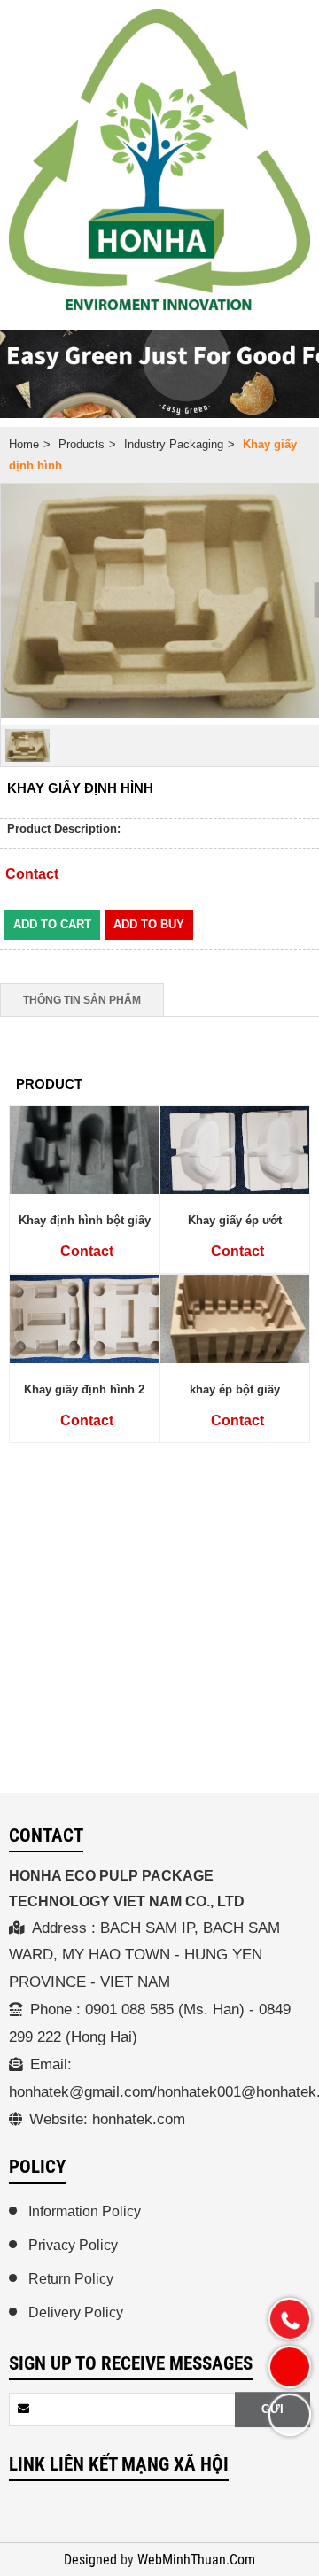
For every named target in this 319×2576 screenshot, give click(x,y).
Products (82, 444)
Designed (92, 2560)
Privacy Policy (73, 2245)
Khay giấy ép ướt (235, 1220)
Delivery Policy (76, 2312)
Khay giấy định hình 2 (84, 1389)
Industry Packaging (174, 444)
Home (24, 444)
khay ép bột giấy (235, 1389)
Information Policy (85, 2211)
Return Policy (71, 2279)
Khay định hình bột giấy (85, 1220)
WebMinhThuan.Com (196, 2560)
